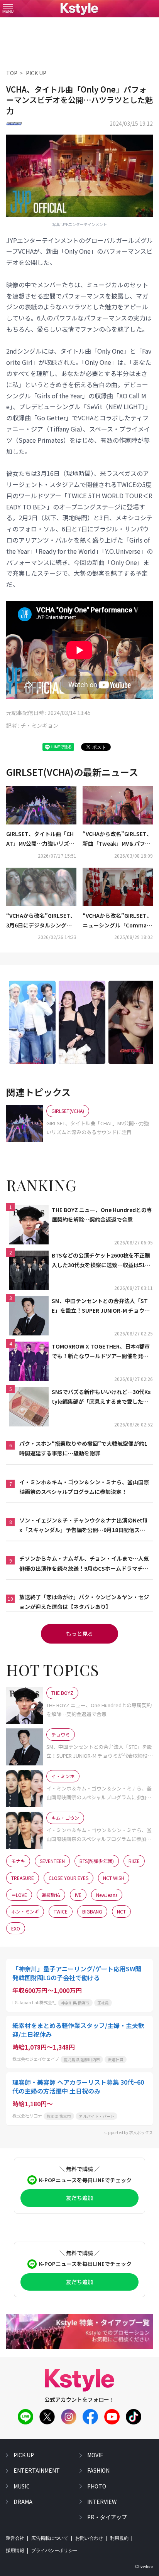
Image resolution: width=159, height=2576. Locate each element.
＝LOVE (19, 1895)
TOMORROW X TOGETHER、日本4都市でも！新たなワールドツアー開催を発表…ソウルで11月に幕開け (101, 1352)
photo (97, 2486)
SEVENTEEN (52, 1861)
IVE (78, 1895)
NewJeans (107, 1895)
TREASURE (23, 1878)
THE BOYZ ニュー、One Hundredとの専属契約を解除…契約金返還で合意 (102, 1215)
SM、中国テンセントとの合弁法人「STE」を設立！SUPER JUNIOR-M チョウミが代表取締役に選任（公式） (101, 1306)
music (22, 2486)
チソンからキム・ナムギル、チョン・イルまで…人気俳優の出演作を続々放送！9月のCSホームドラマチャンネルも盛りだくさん (84, 1564)
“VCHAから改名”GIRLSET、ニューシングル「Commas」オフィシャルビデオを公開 (117, 921)
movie (95, 2455)
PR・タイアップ (107, 2517)
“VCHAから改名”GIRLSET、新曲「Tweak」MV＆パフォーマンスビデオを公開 (117, 839)
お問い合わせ (89, 2538)
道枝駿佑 (51, 1895)
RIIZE (134, 1861)
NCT (121, 1911)
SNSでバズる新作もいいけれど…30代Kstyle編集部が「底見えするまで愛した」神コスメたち (101, 1397)
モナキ (18, 1861)
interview (102, 2502)
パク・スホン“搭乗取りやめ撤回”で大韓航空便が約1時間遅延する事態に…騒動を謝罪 (83, 1448)
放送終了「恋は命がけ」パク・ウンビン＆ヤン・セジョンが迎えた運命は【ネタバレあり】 (84, 1602)
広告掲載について (50, 2538)
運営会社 (15, 2538)
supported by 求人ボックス (128, 2132)
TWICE (61, 1911)
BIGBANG (92, 1911)
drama (23, 2502)
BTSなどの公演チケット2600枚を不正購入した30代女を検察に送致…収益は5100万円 (101, 1261)
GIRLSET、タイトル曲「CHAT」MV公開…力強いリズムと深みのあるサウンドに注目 (41, 839)
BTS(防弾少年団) (97, 1861)
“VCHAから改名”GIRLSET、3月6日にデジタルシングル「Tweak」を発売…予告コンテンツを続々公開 (41, 921)
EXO (16, 1928)
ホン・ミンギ (25, 1911)
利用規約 (119, 2538)
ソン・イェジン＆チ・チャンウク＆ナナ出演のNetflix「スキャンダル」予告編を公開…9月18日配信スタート (83, 1526)
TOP (12, 73)
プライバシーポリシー (54, 2551)
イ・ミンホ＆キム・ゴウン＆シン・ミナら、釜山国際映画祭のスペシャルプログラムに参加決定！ (84, 1487)
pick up (24, 2455)
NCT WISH (114, 1878)
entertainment (37, 2470)
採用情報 (15, 2551)
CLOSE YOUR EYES (69, 1878)
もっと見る (79, 1634)
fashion (98, 2470)
